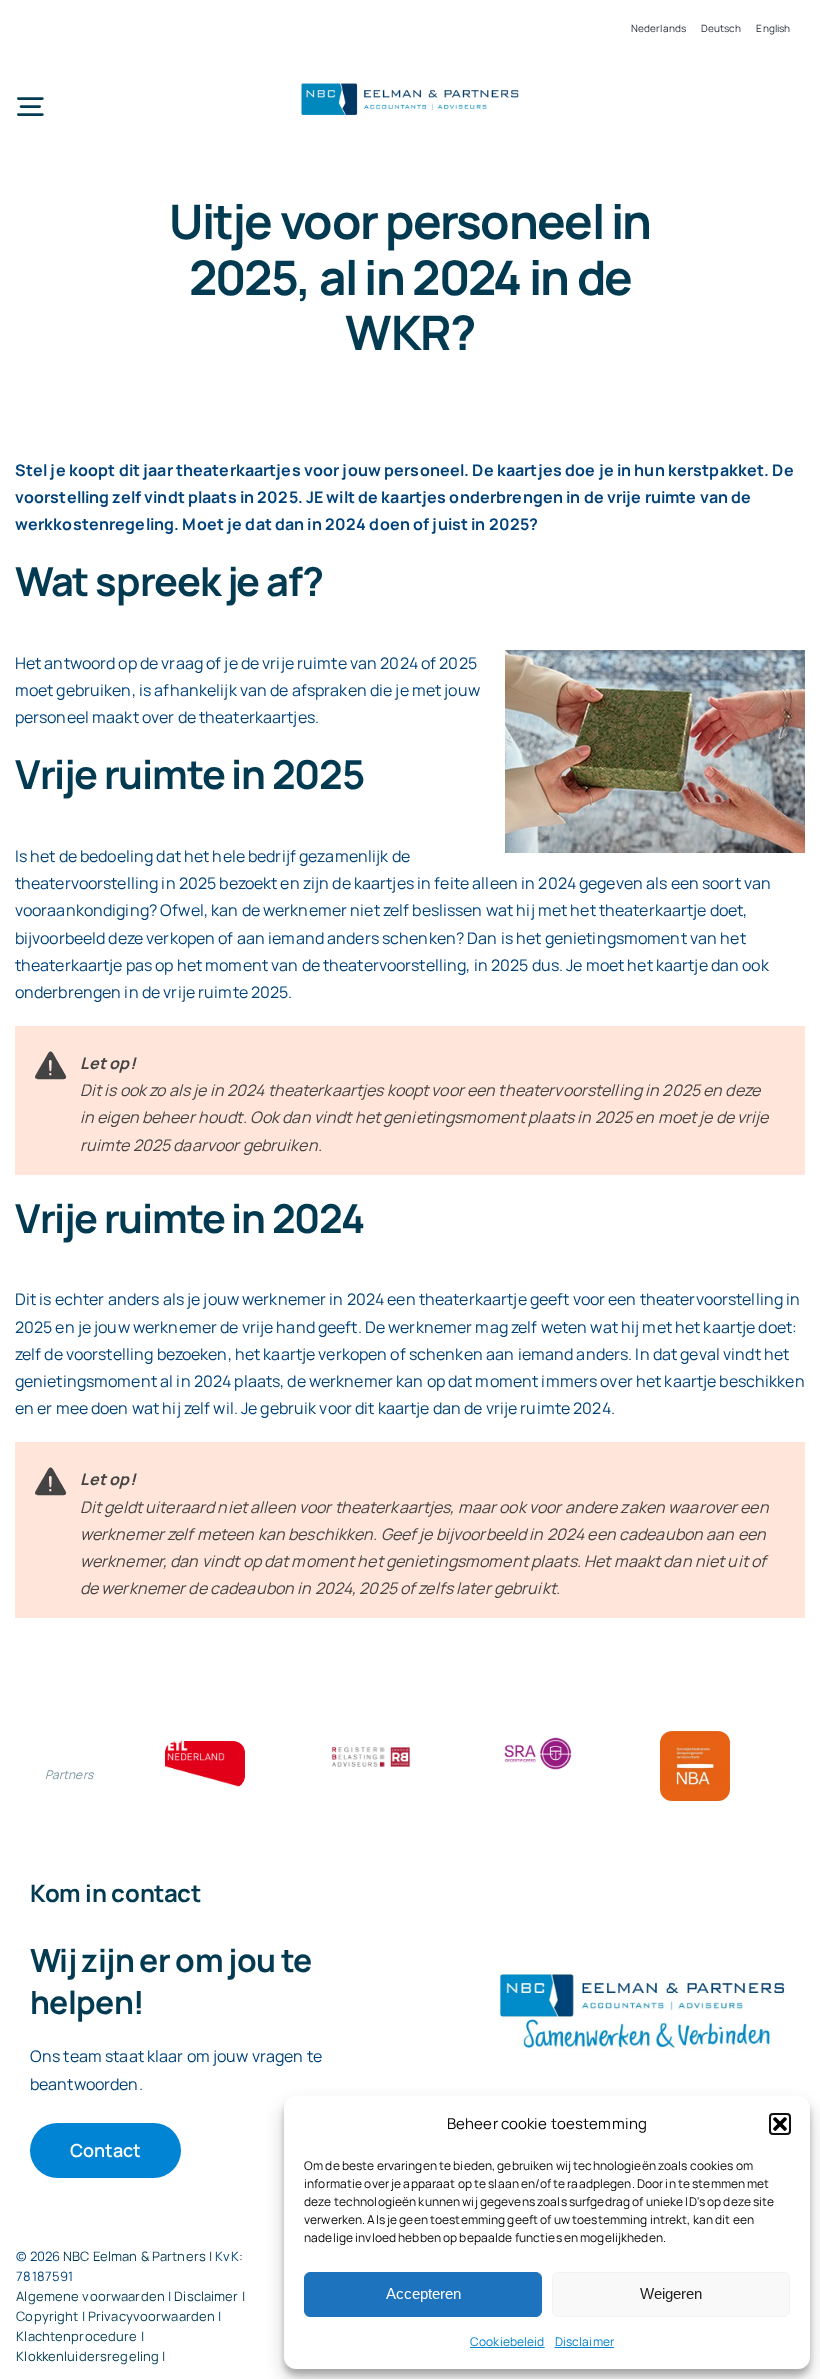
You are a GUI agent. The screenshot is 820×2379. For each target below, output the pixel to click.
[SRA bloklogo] (538, 1739)
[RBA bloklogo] (371, 1749)
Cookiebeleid (507, 2341)
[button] (780, 2124)
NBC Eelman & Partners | (139, 2256)
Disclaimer (584, 2341)
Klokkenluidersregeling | (90, 2356)
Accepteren (423, 2293)
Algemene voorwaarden (90, 2296)
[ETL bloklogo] (205, 1749)
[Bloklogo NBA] (695, 1739)
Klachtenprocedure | (79, 2336)
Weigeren (671, 2293)
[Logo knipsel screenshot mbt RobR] (409, 85)
